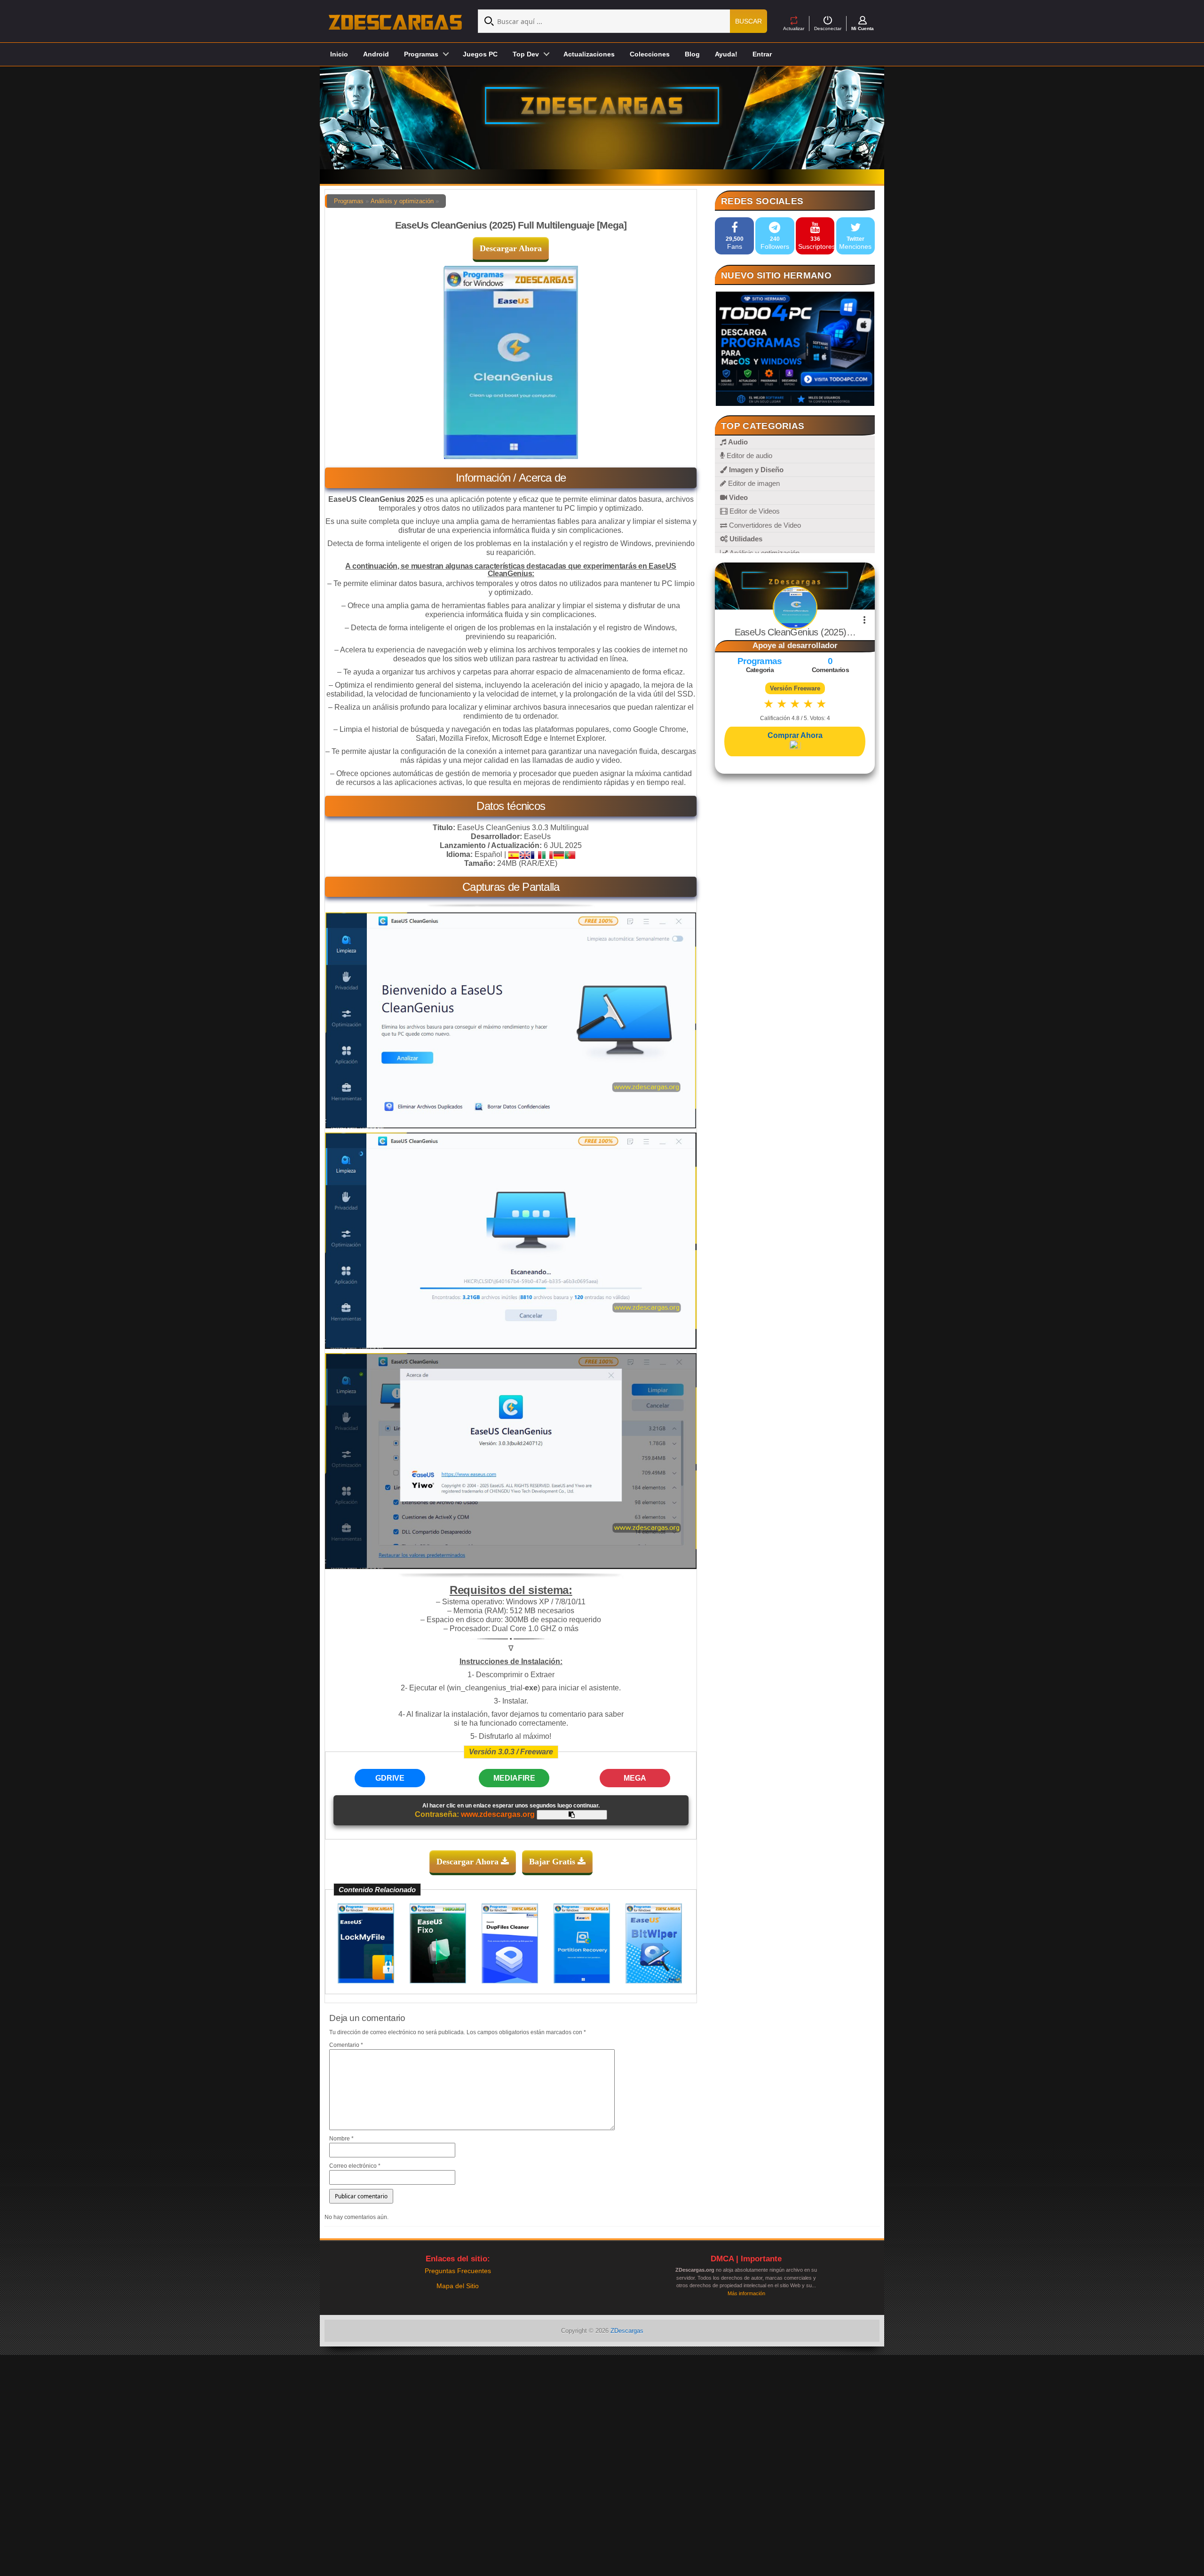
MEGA (635, 1778)
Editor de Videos (754, 511)
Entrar (762, 54)
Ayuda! (726, 54)
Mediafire (514, 1778)
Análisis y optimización (402, 201)
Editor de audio (749, 456)
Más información (746, 2293)
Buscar (749, 21)
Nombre (341, 2139)
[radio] (769, 704)
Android (376, 54)
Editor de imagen (753, 483)
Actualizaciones (589, 54)
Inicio (339, 54)
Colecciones (650, 54)
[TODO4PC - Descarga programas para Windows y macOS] (795, 349)
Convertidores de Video (764, 525)
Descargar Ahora (511, 248)
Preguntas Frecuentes (458, 2271)
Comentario (346, 2045)
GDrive (390, 1778)
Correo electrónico (355, 2166)
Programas (349, 201)
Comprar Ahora (795, 735)
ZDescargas (627, 2331)
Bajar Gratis (553, 1862)
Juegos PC (480, 54)
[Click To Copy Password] (572, 1815)
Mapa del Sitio (458, 2286)
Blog (692, 54)
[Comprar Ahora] (795, 745)
